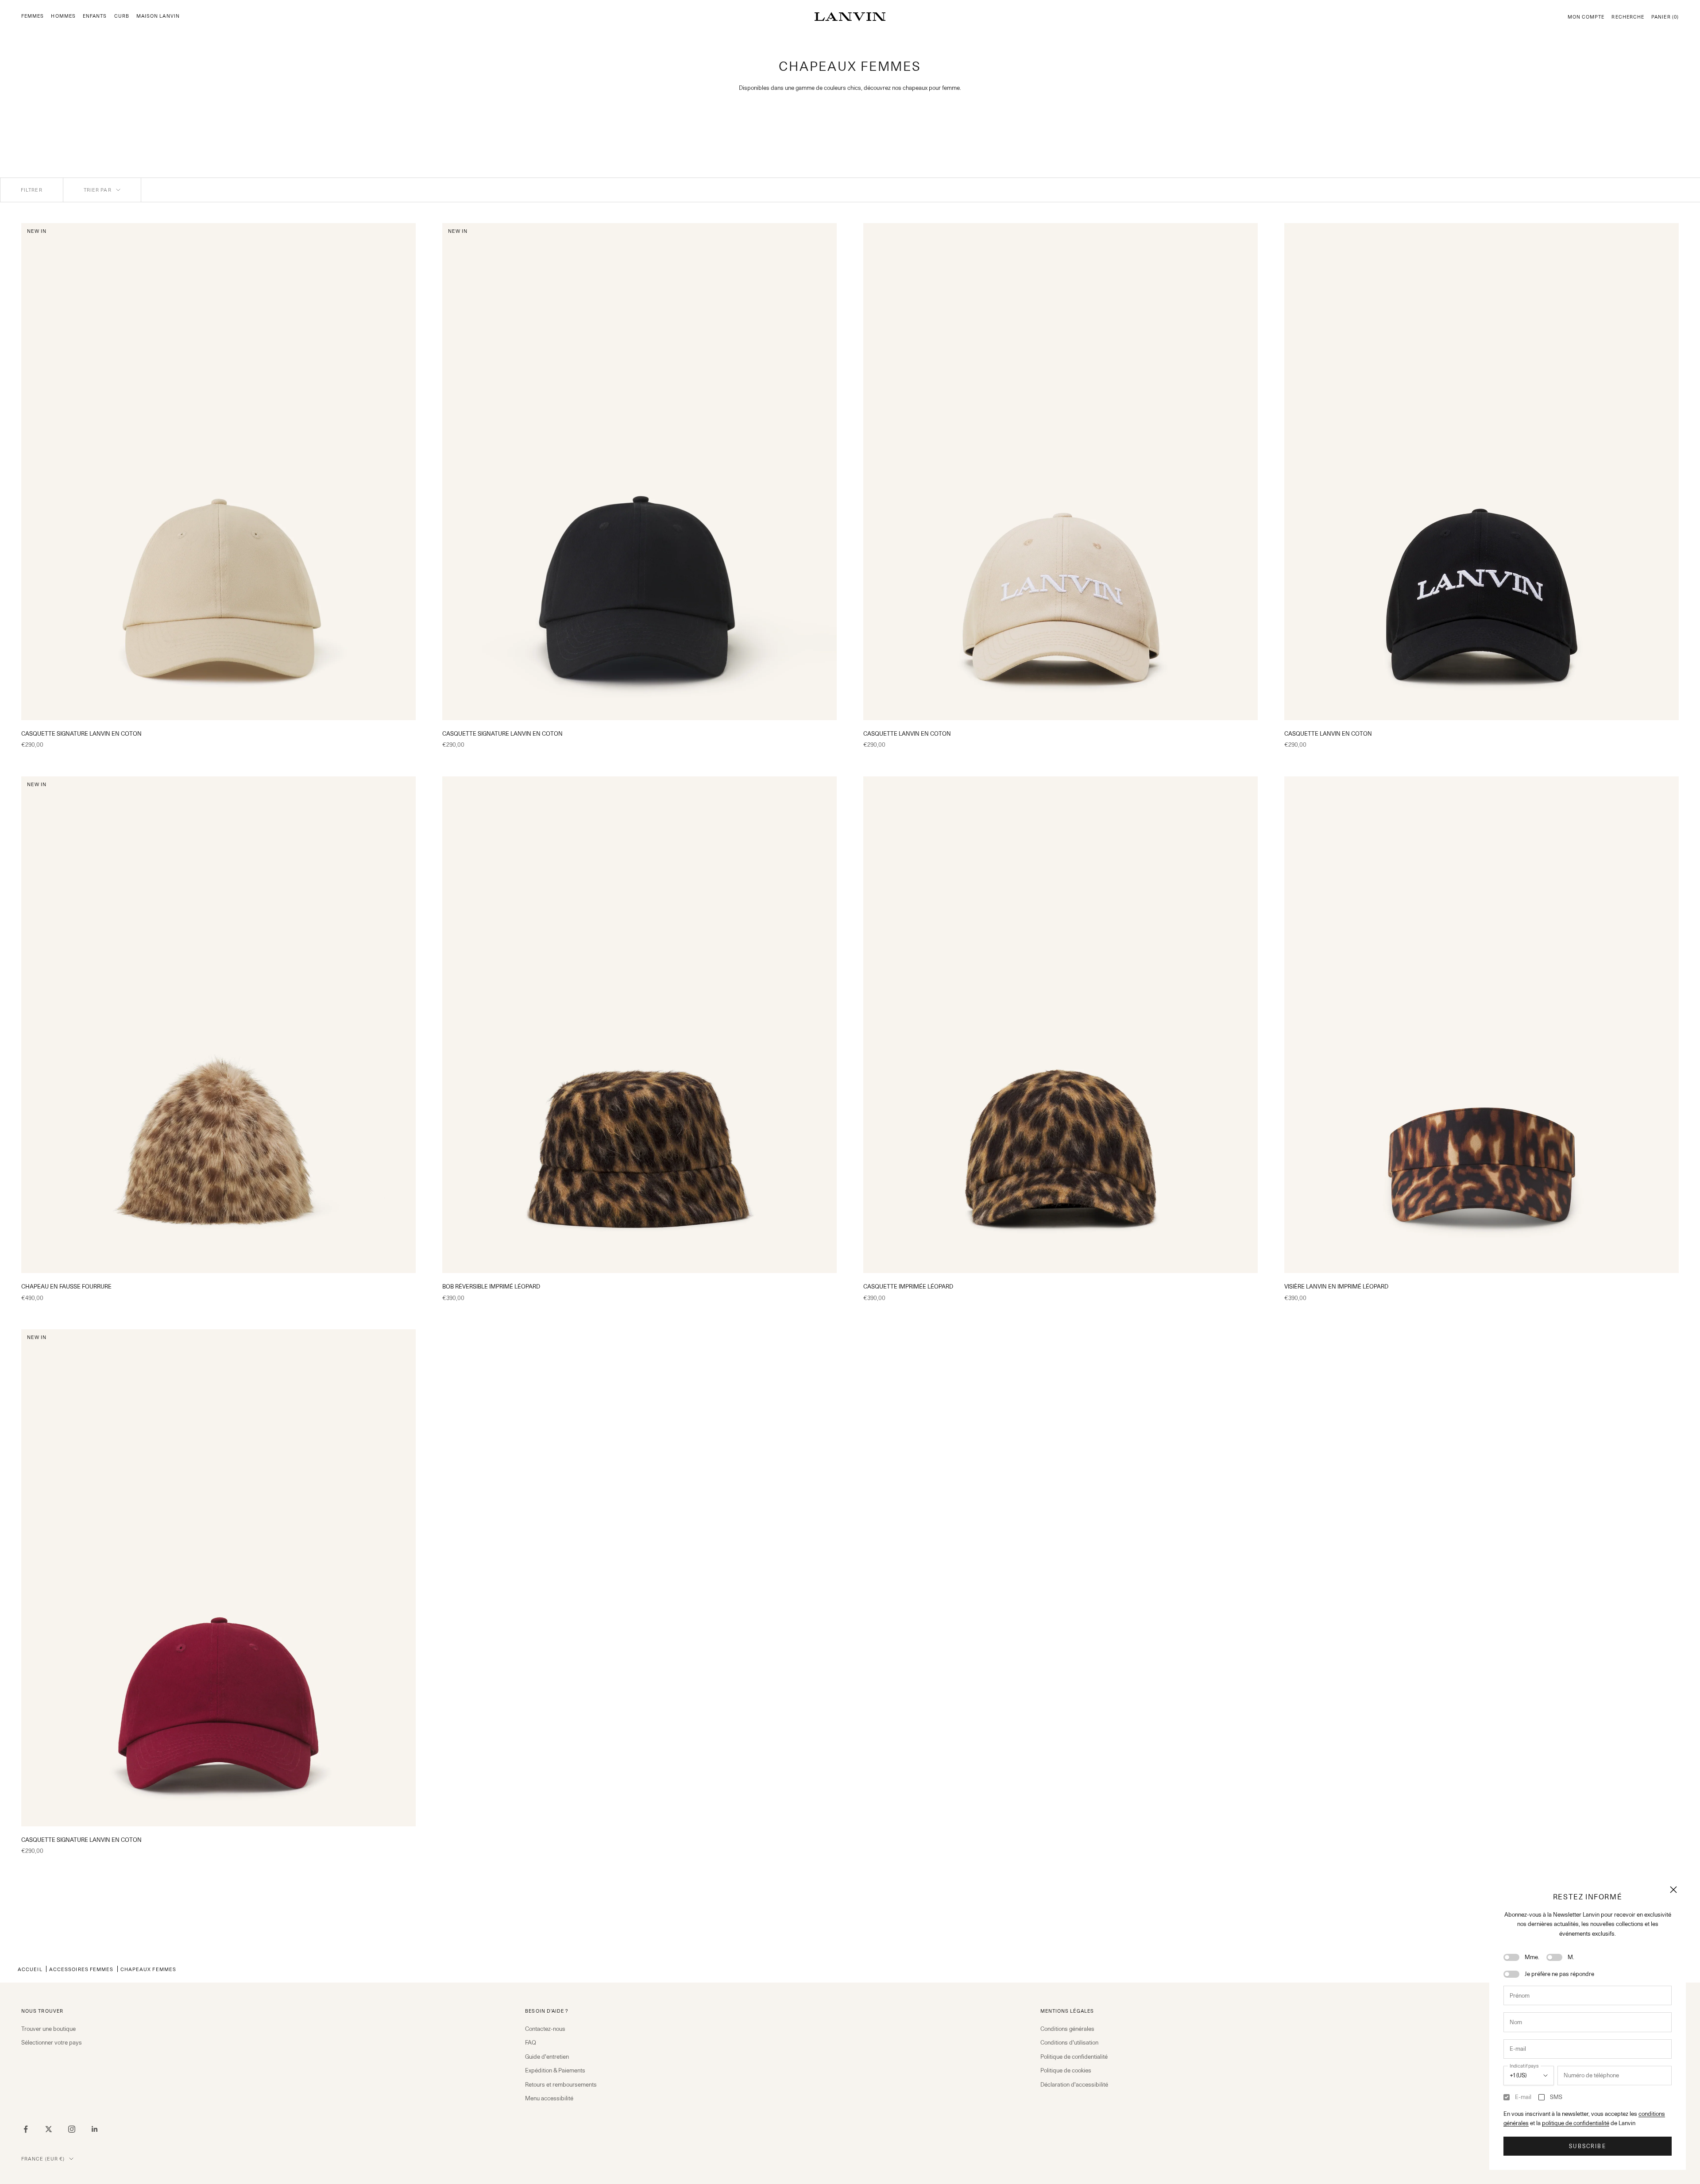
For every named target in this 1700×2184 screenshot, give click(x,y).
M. (1571, 1957)
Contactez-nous (545, 2029)
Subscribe (1587, 2146)
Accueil (30, 1969)
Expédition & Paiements (555, 2070)
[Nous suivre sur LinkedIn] (95, 2129)
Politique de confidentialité (1074, 2057)
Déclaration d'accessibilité (1074, 2084)
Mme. (1532, 1957)
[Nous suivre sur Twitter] (49, 2129)
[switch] (1511, 1957)
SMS (1556, 2097)
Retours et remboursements (561, 2084)
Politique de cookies (1066, 2070)
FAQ (531, 2042)
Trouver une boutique (48, 2029)
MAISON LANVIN (158, 16)
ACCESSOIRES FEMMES (81, 1969)
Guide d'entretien (547, 2057)
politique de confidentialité (1576, 2123)
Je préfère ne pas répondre (1559, 1974)
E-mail (1523, 2097)
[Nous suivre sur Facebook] (26, 2129)
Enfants (95, 16)
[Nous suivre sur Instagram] (72, 2129)
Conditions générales (1067, 2029)
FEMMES (33, 16)
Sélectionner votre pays (52, 2042)
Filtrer (32, 190)
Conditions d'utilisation (1069, 2042)
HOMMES (63, 16)
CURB (122, 16)
